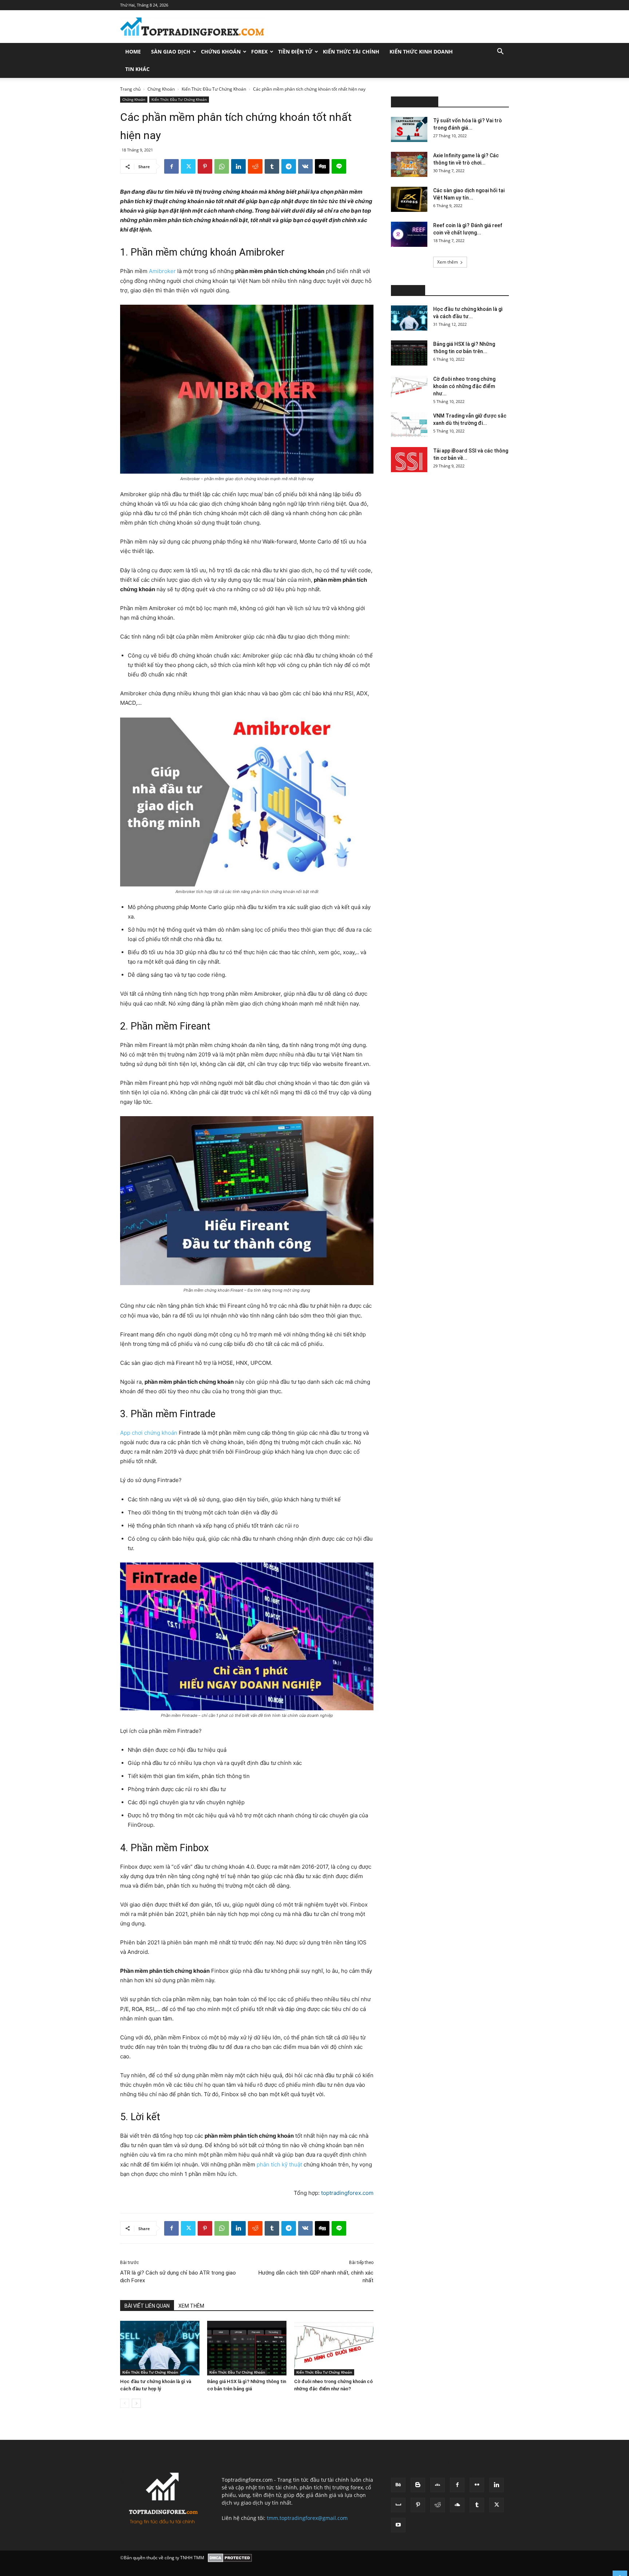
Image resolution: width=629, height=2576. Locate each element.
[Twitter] (188, 166)
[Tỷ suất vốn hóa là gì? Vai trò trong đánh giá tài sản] (409, 129)
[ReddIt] (255, 166)
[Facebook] (171, 166)
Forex (259, 52)
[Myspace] (398, 2505)
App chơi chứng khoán (149, 1433)
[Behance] (398, 2485)
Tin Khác (137, 69)
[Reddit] (438, 2505)
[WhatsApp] (222, 166)
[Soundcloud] (457, 2505)
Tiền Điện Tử (295, 52)
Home (133, 52)
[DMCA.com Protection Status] (230, 2558)
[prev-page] (125, 2403)
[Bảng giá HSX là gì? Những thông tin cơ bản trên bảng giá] (247, 2348)
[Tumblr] (272, 166)
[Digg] (322, 166)
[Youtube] (398, 2525)
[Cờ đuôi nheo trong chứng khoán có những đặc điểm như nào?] (334, 2348)
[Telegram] (289, 166)
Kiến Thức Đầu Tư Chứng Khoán (214, 89)
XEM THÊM (191, 2306)
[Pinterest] (205, 166)
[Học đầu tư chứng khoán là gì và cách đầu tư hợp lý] (160, 2348)
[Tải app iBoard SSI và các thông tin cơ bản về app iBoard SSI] (409, 460)
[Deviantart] (438, 2485)
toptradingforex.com (347, 2193)
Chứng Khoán (221, 52)
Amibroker (162, 271)
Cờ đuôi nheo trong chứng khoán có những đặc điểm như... (464, 386)
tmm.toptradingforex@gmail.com (307, 2518)
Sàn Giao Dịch (171, 52)
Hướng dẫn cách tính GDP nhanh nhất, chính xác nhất (316, 2277)
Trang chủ (130, 89)
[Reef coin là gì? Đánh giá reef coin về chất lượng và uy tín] (409, 234)
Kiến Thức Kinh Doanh (421, 52)
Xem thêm (448, 262)
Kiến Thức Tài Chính (351, 52)
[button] (500, 52)
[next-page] (136, 2403)
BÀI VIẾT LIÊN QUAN (147, 2306)
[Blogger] (418, 2485)
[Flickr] (477, 2485)
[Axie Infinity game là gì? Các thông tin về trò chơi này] (409, 164)
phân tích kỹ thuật (279, 2164)
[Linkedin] (238, 166)
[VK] (305, 166)
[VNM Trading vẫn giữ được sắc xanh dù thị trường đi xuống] (409, 425)
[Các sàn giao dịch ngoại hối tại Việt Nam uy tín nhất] (409, 199)
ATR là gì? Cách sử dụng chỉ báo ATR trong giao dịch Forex (178, 2277)
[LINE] (339, 166)
